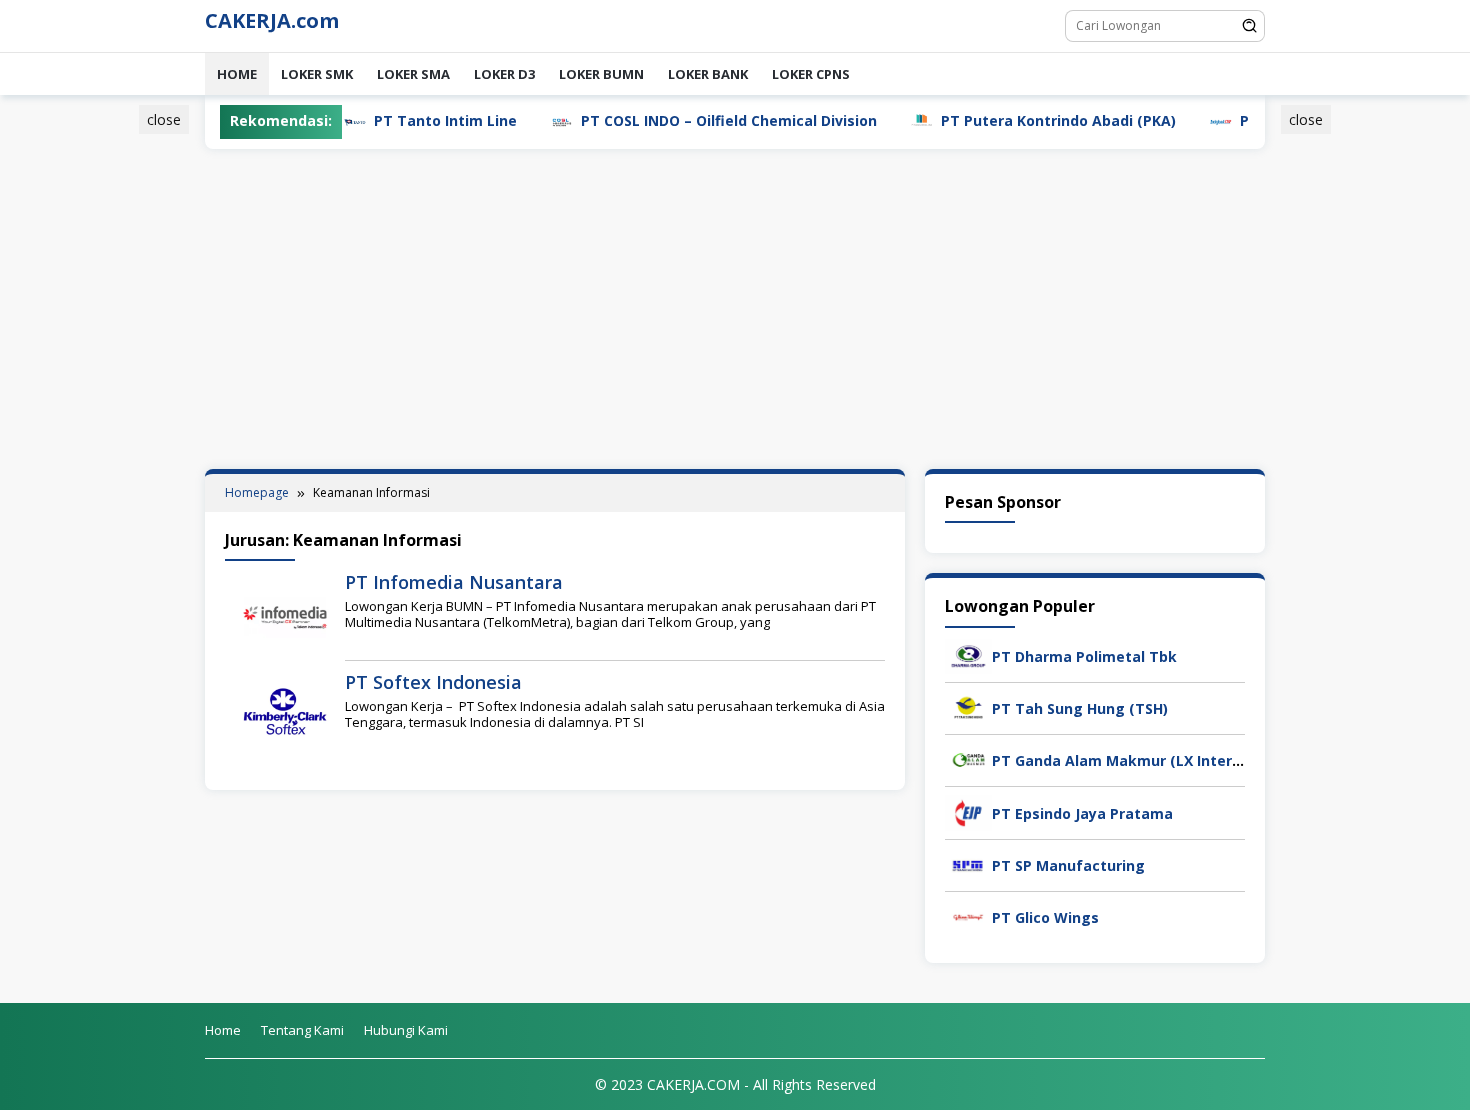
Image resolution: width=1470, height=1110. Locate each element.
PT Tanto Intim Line (395, 120)
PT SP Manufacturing (1068, 865)
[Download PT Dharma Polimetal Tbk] (968, 654)
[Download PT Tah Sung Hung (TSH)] (968, 706)
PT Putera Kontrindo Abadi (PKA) (1008, 120)
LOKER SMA (413, 74)
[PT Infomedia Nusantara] (285, 614)
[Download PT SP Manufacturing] (968, 863)
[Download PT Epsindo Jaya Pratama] (968, 811)
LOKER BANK (708, 74)
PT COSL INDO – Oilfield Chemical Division (679, 120)
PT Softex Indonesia (433, 682)
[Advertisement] (109, 413)
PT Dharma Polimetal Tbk (1084, 656)
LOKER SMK (317, 74)
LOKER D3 (504, 74)
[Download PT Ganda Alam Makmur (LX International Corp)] (968, 759)
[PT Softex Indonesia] (285, 714)
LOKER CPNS (811, 74)
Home (237, 74)
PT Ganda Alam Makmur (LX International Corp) (1163, 760)
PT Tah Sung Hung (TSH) (1080, 708)
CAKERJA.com (272, 20)
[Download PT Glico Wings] (968, 915)
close (164, 119)
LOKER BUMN (601, 74)
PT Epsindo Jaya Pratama (1082, 813)
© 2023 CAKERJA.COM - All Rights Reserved (735, 1084)
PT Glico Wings (1045, 917)
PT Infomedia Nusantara (454, 582)
